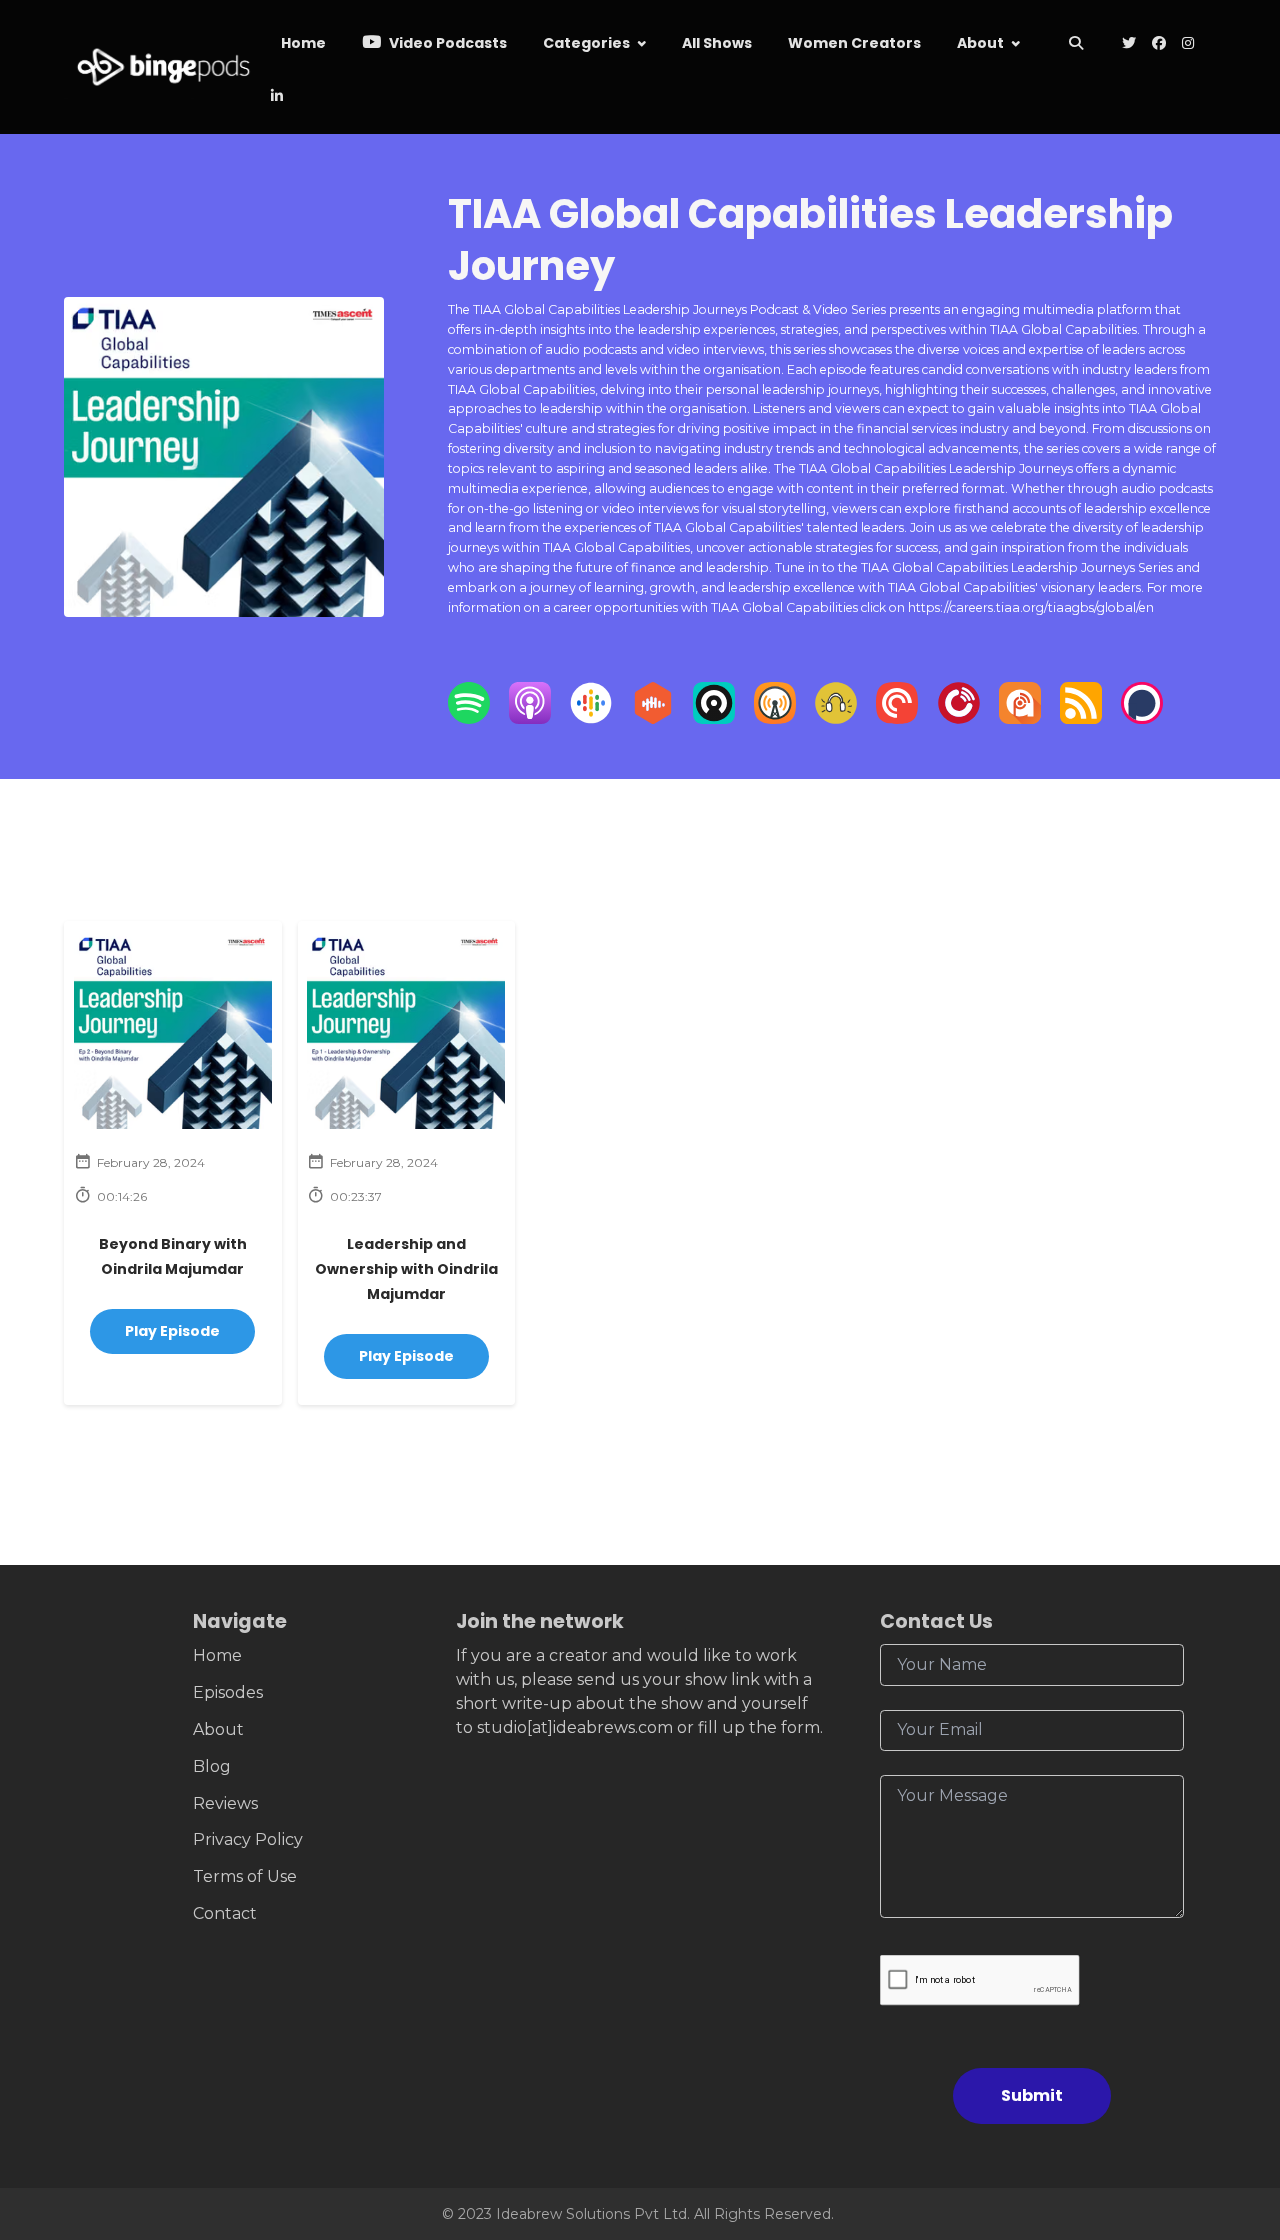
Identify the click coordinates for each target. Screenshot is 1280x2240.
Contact (225, 1913)
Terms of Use (245, 1876)
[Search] (1076, 44)
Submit (1032, 2095)
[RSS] (1081, 718)
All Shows (717, 43)
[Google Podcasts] (591, 718)
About (980, 43)
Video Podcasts (446, 43)
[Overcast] (775, 718)
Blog (212, 1766)
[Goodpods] (836, 718)
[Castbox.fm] (653, 718)
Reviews (225, 1803)
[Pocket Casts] (897, 718)
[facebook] (1159, 44)
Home (303, 43)
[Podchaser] (1142, 718)
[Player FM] (959, 718)
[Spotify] (469, 718)
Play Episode (172, 1331)
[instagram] (1188, 44)
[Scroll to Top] (1232, 2112)
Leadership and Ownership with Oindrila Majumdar (406, 1269)
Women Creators (854, 43)
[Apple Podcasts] (530, 718)
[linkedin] (275, 97)
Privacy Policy (248, 1839)
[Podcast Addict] (1020, 718)
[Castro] (714, 718)
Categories (586, 43)
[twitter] (1129, 44)
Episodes (228, 1692)
